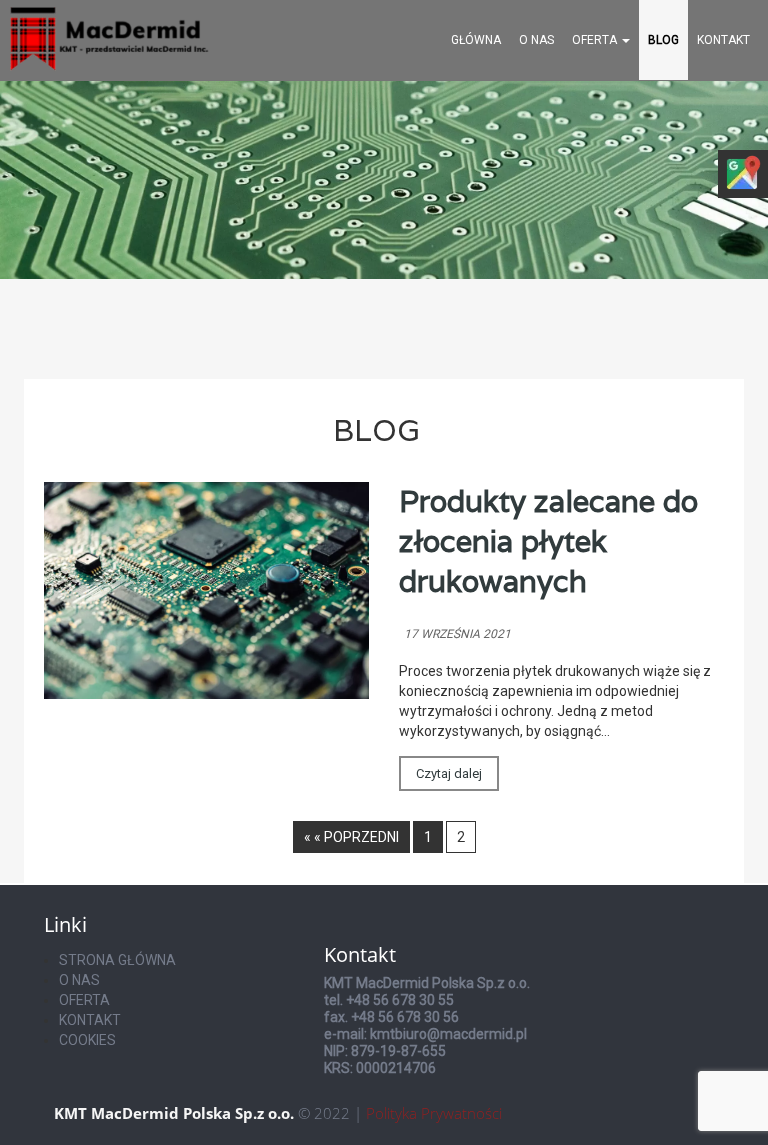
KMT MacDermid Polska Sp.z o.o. (174, 1113)
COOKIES (87, 1040)
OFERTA (84, 1000)
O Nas (536, 40)
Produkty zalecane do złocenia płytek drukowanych (548, 541)
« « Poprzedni (351, 837)
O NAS (79, 980)
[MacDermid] (110, 36)
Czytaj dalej (449, 773)
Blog (663, 40)
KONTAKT (723, 40)
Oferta (596, 40)
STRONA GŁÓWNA (117, 960)
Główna (476, 40)
